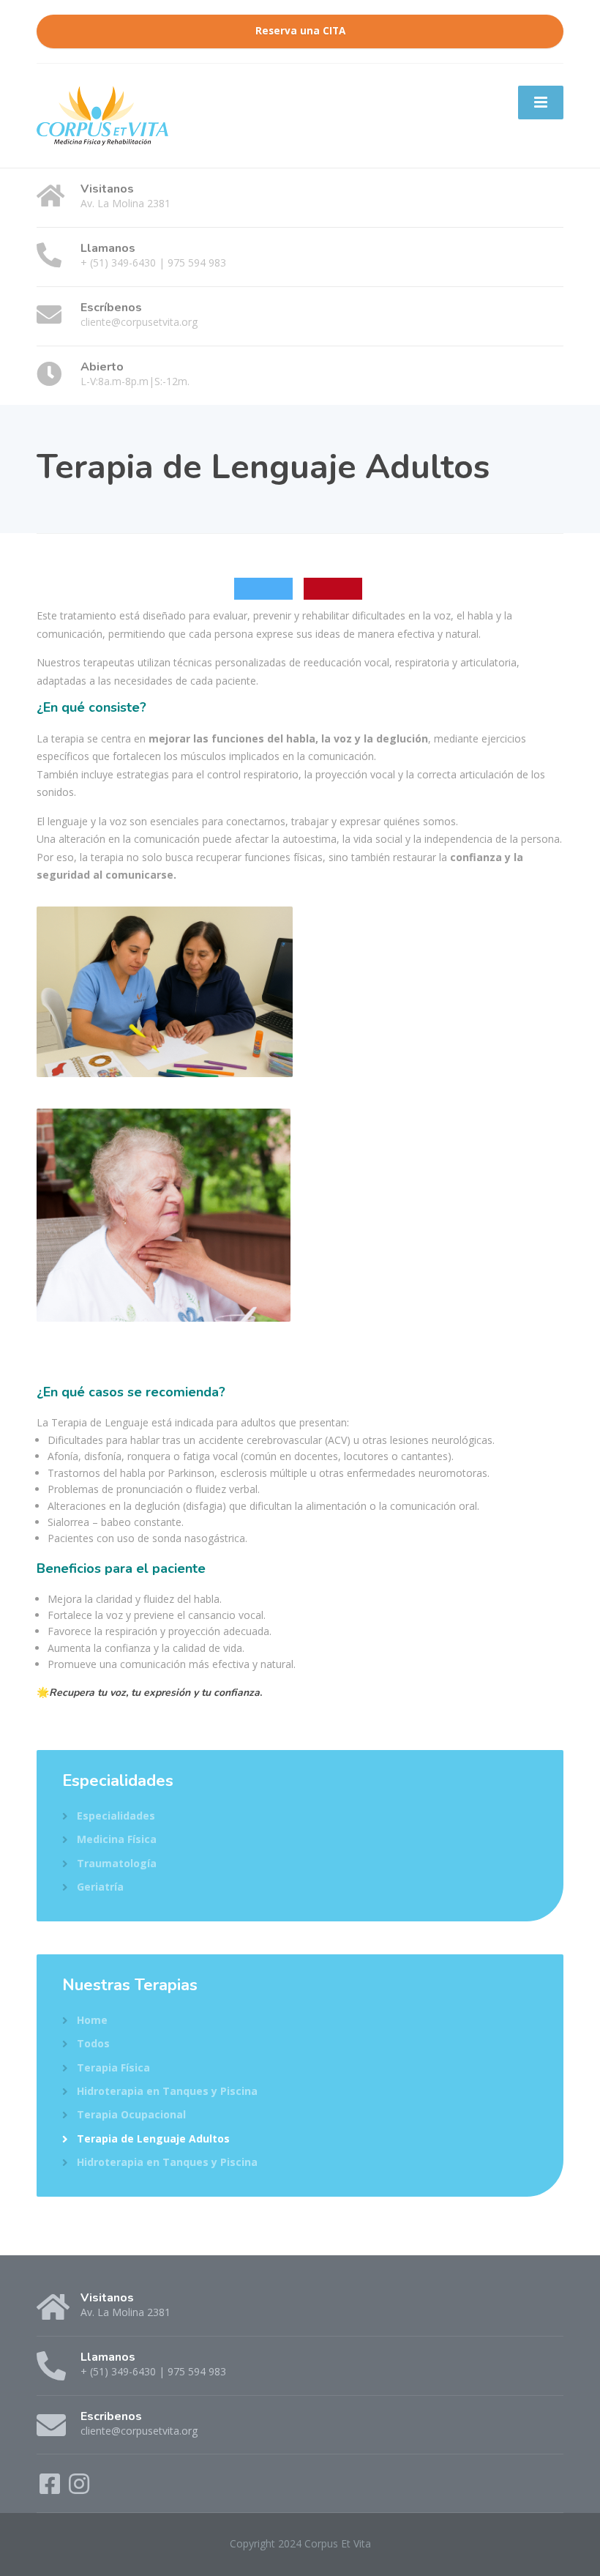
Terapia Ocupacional (131, 2114)
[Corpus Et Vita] (102, 114)
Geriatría (100, 1887)
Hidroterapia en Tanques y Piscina (167, 2091)
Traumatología (117, 1863)
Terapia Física (113, 2067)
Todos (93, 2043)
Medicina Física (117, 1839)
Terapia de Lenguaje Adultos (153, 2138)
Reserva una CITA (300, 31)
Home (92, 2020)
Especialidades (116, 1816)
